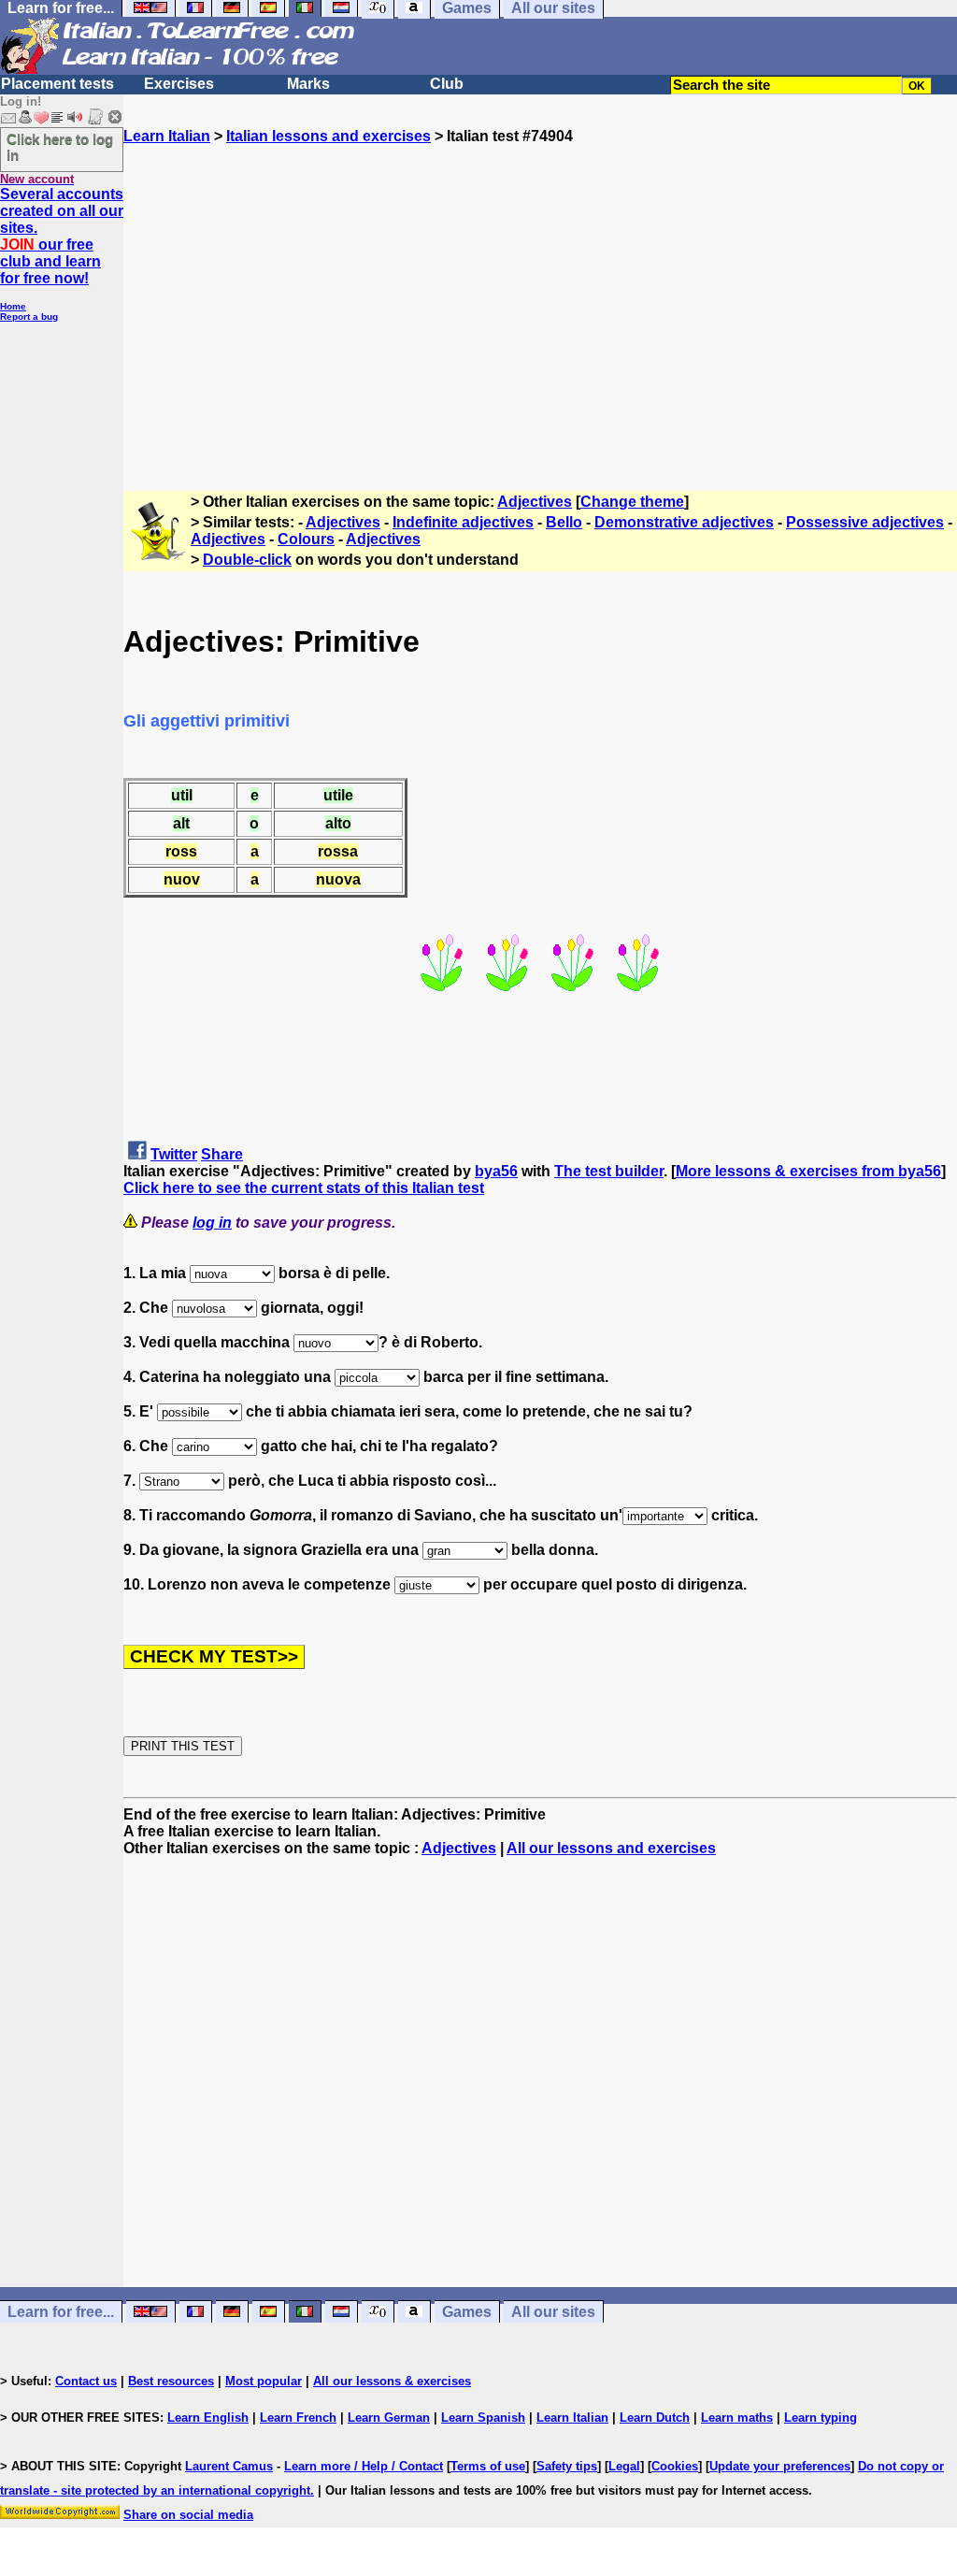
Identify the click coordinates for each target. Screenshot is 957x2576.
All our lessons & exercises (392, 2381)
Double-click (247, 560)
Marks (308, 84)
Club (447, 84)
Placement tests (57, 84)
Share (222, 1154)
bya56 (496, 1171)
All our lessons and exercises (611, 1848)
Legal (624, 2466)
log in (212, 1223)
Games (467, 2312)
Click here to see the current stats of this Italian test (304, 1188)
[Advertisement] (540, 309)
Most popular (264, 2381)
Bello (564, 522)
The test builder (609, 1171)
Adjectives (535, 502)
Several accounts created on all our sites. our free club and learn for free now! (62, 236)
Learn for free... (61, 2312)
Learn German (389, 2418)
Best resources (171, 2381)
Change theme (632, 502)
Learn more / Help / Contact (364, 2466)
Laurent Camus (229, 2466)
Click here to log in (60, 147)
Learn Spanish (483, 2418)
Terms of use (488, 2466)
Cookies (675, 2466)
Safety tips (567, 2466)
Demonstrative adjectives (684, 522)
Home (13, 306)
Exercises (179, 84)
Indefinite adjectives (463, 522)
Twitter (174, 1154)
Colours (306, 539)
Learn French (298, 2418)
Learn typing (821, 2418)
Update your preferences (780, 2466)
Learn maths (737, 2418)
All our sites (553, 2312)
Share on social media (188, 2515)
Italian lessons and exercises (329, 136)
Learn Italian (167, 136)
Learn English (208, 2418)
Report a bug (29, 317)
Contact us (86, 2381)
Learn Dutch (655, 2418)
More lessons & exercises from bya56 (808, 1171)
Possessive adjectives (865, 522)
